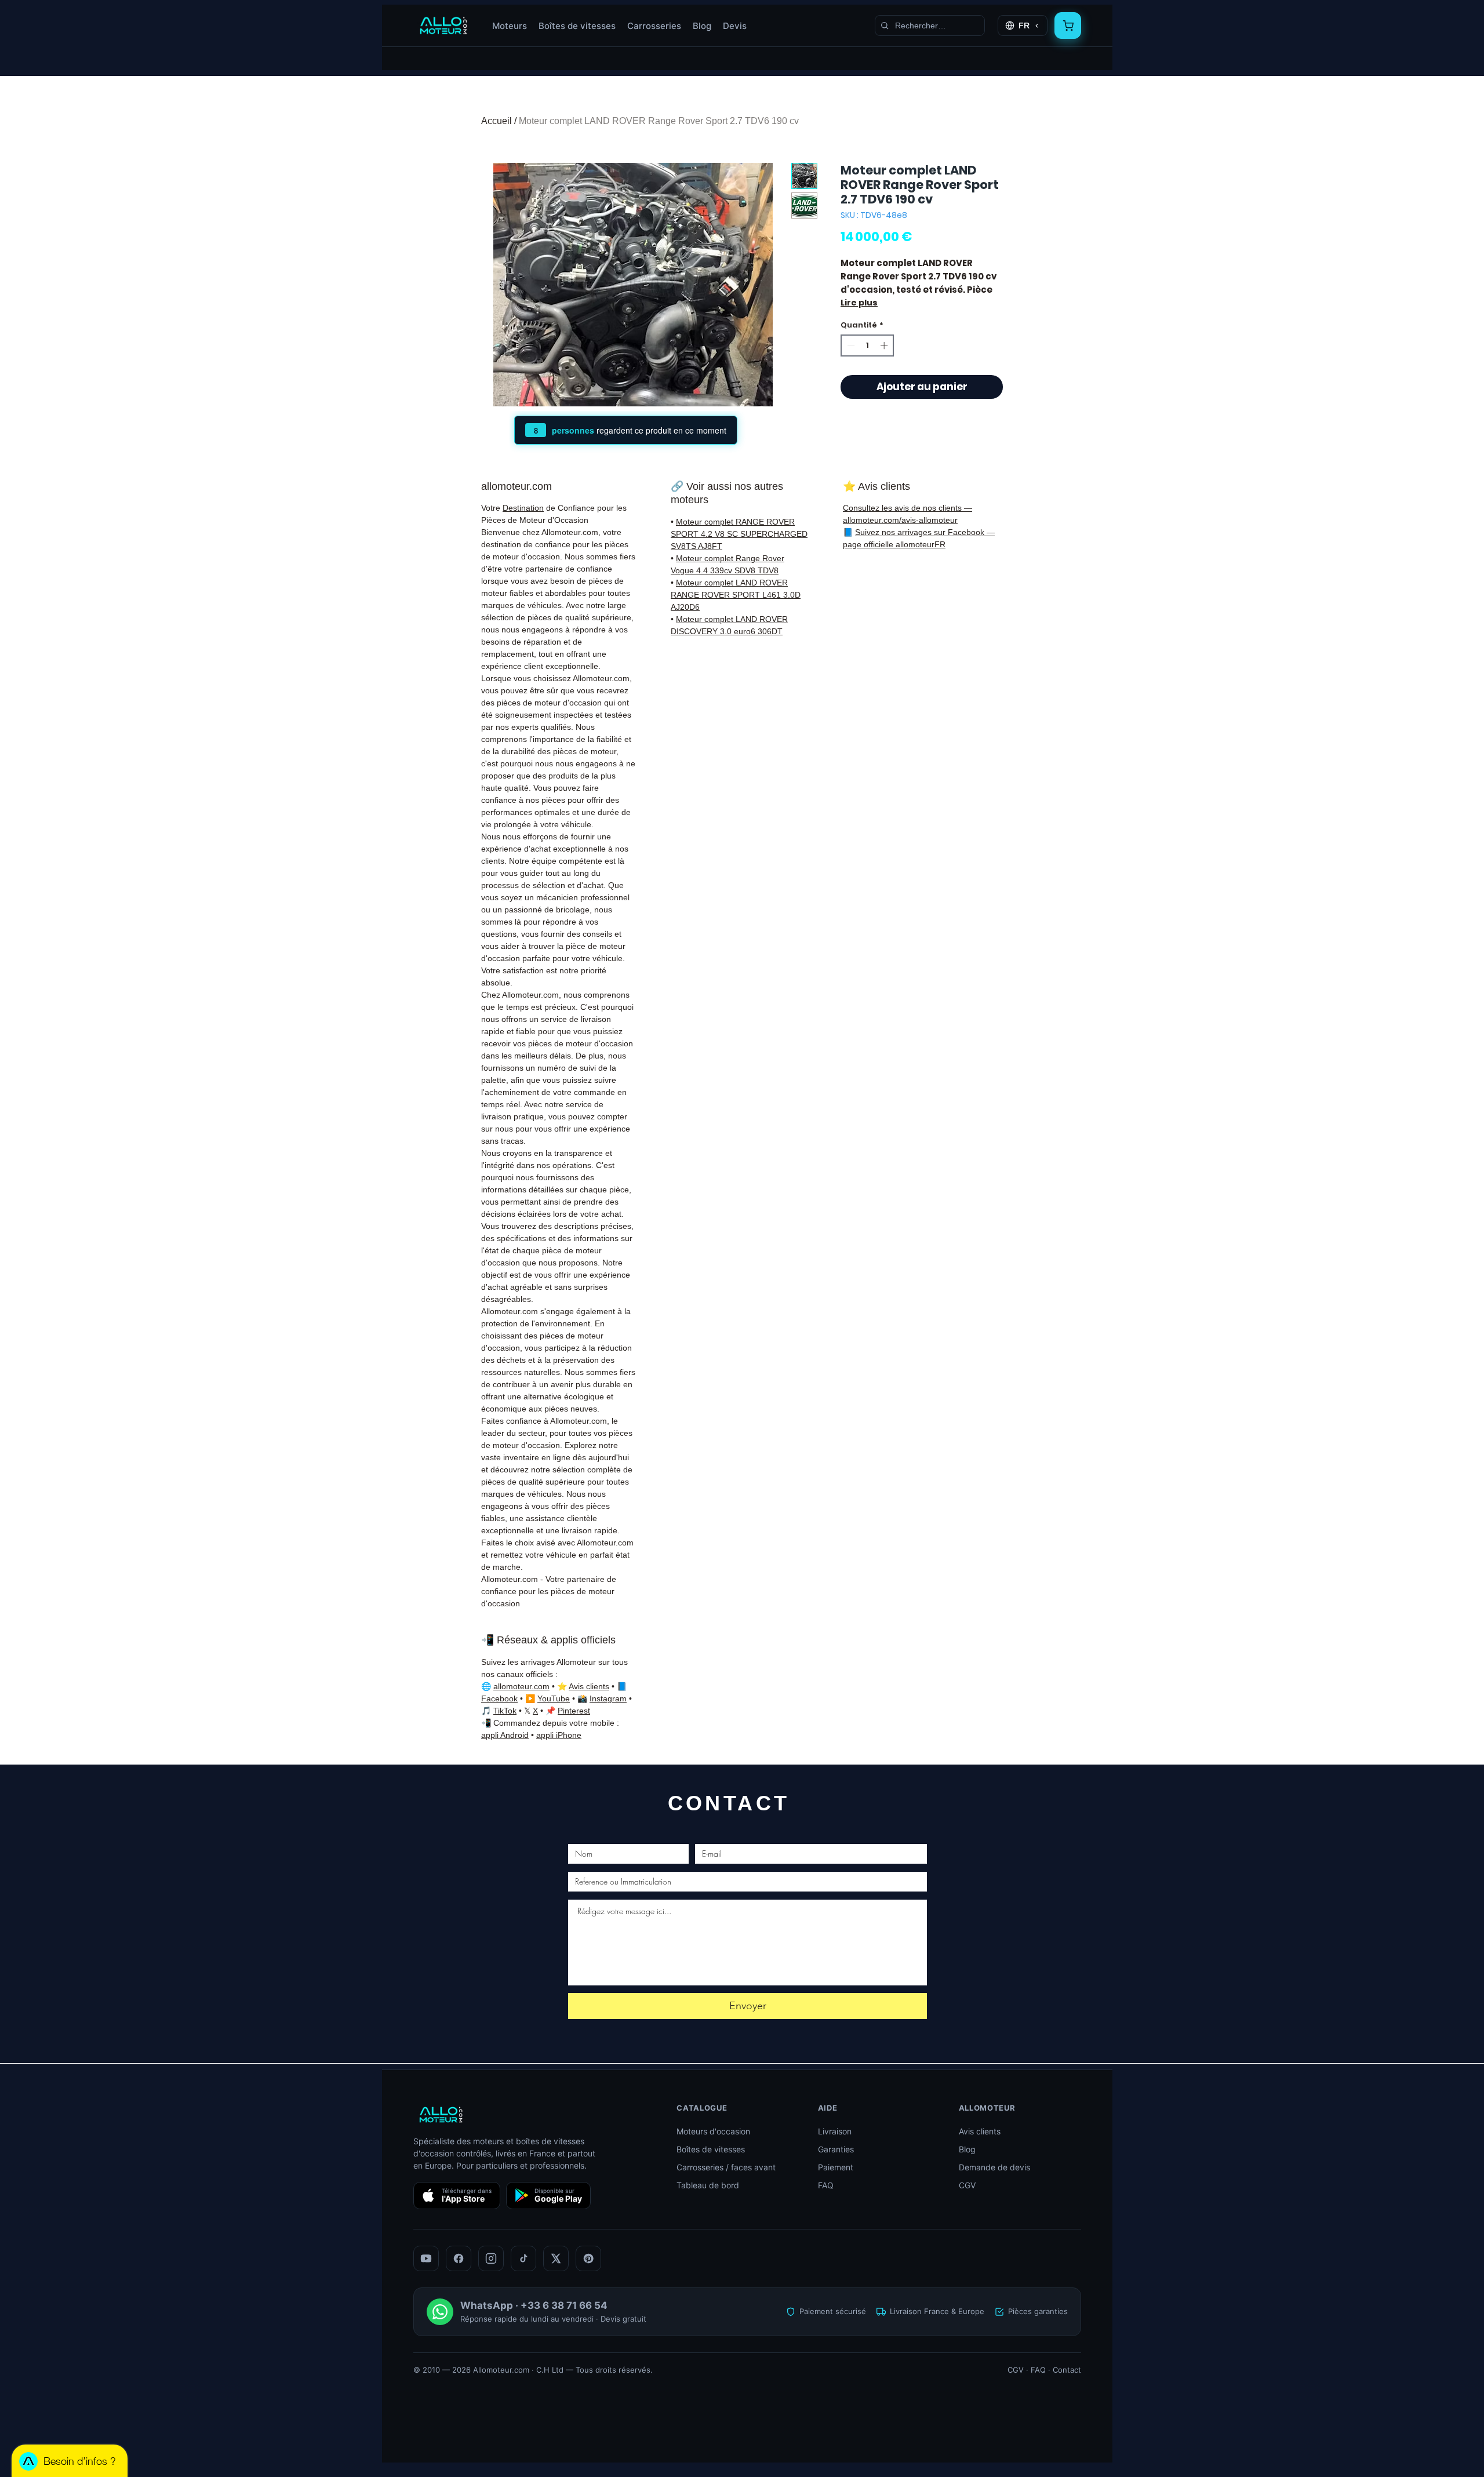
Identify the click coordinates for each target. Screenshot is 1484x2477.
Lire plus (859, 303)
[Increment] (885, 345)
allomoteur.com (521, 1686)
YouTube (554, 1698)
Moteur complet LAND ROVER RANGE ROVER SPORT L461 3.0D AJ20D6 (736, 595)
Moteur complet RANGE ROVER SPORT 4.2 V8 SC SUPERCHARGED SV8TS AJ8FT (739, 534)
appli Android (505, 1735)
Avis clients (589, 1686)
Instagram (608, 1698)
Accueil (497, 121)
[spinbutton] (868, 345)
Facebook (499, 1698)
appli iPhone (559, 1735)
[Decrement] (850, 345)
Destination (523, 508)
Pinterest (574, 1711)
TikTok (505, 1711)
